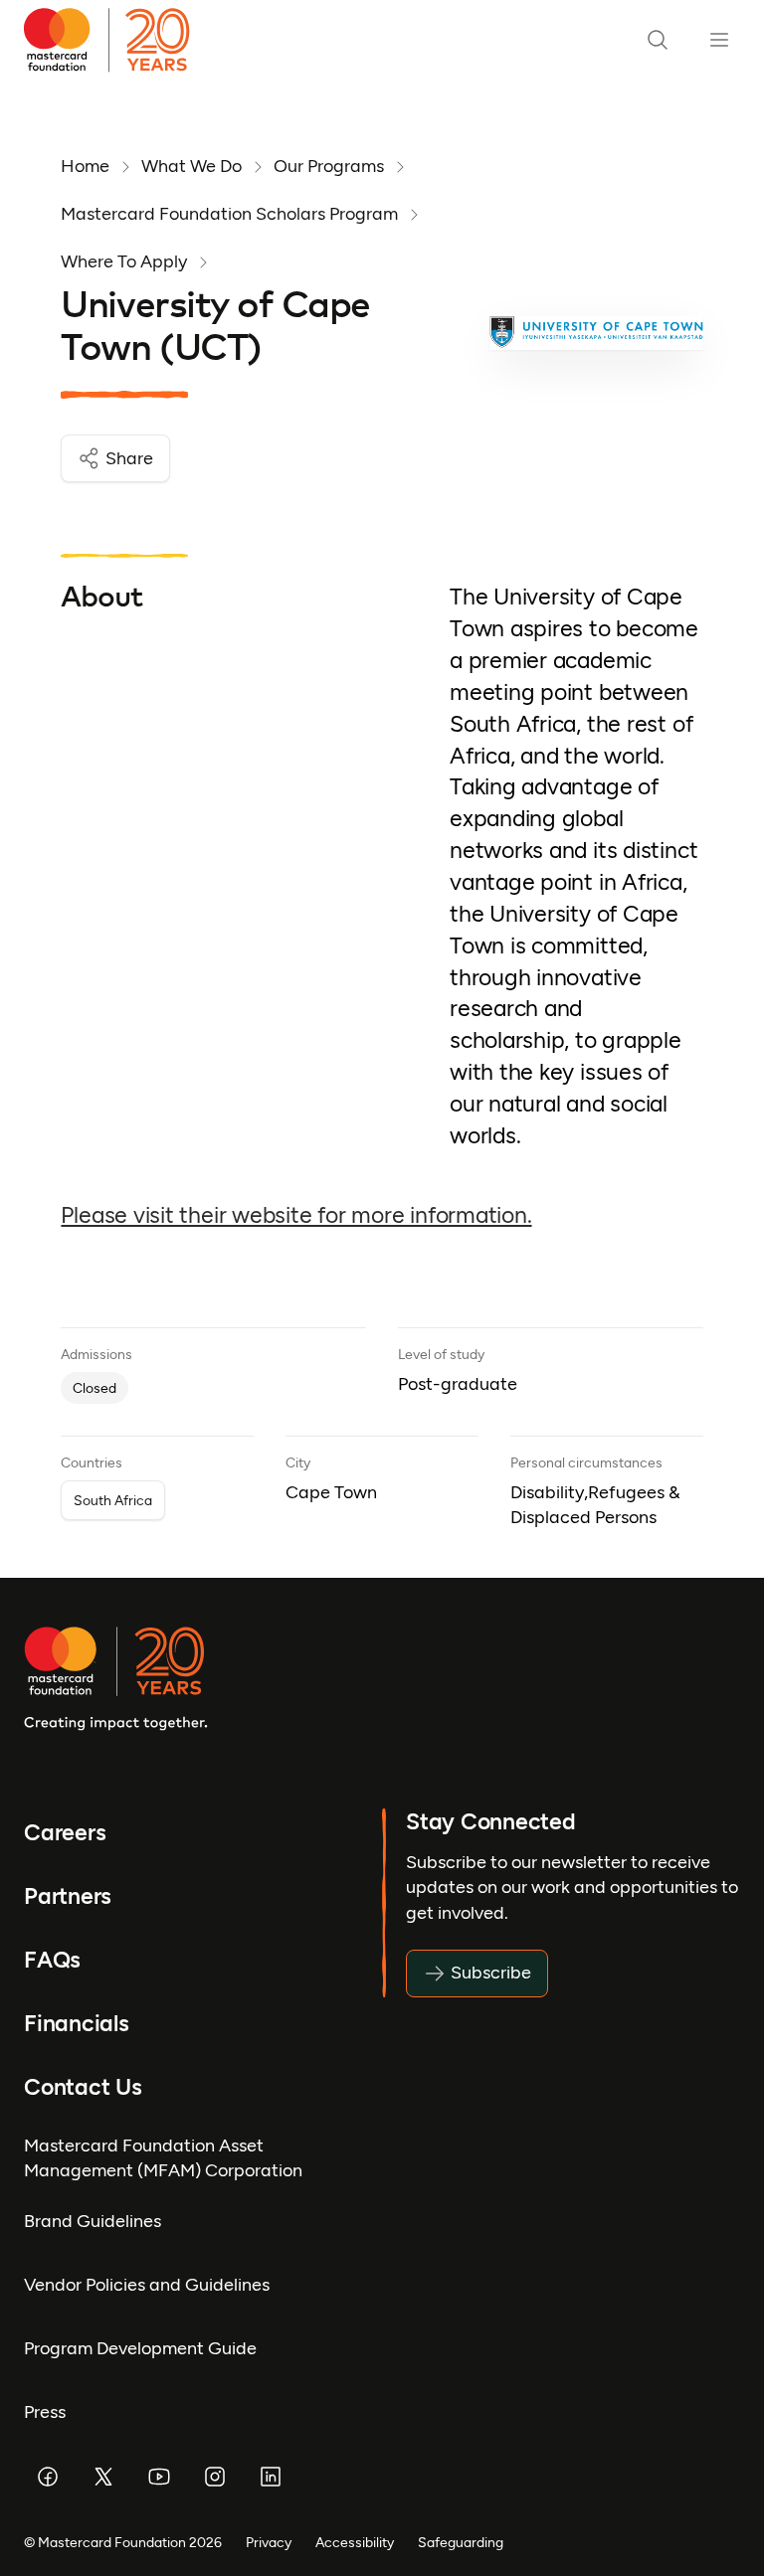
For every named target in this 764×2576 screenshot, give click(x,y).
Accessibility (355, 2542)
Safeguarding (461, 2542)
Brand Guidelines (93, 2221)
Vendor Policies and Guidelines (147, 2285)
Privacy (269, 2542)
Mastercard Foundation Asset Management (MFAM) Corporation (163, 2158)
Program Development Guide (140, 2348)
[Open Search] (658, 40)
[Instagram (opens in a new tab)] (215, 2477)
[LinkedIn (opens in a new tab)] (271, 2477)
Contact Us (83, 2087)
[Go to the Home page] (115, 40)
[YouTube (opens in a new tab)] (159, 2477)
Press (45, 2412)
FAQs (52, 1960)
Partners (68, 1896)
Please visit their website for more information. (296, 1215)
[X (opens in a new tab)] (103, 2477)
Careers (65, 1832)
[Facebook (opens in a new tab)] (48, 2477)
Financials (77, 2023)
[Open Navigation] (719, 40)
